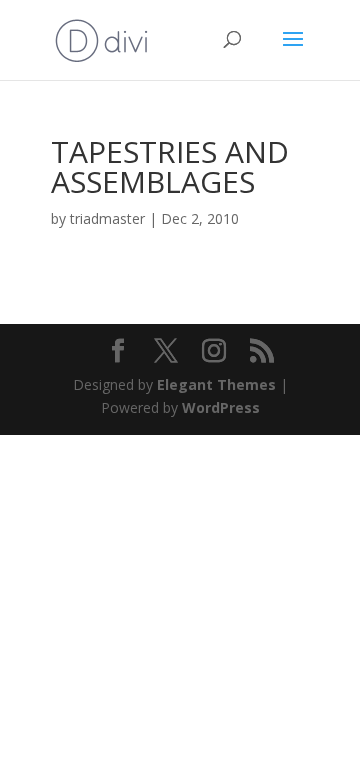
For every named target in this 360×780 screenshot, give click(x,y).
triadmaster (107, 218)
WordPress (221, 407)
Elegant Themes (216, 384)
